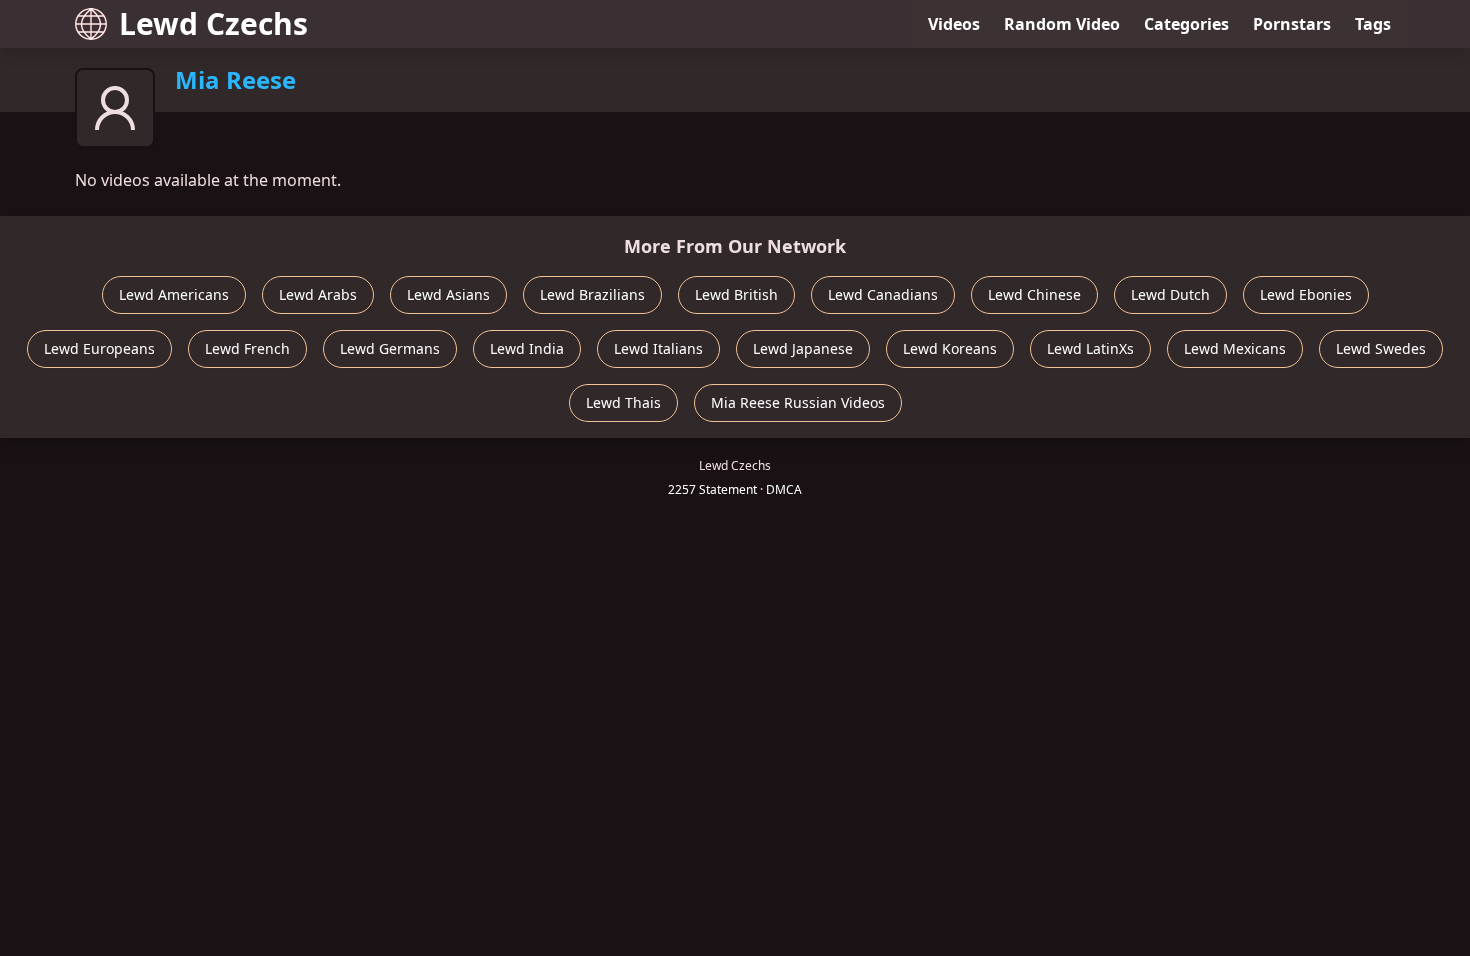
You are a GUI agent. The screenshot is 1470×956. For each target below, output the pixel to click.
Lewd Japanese (803, 348)
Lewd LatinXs (1090, 348)
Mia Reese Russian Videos (798, 402)
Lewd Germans (390, 348)
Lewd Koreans (950, 348)
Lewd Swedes (1381, 348)
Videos (954, 24)
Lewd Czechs (213, 23)
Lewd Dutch (1170, 294)
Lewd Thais (623, 402)
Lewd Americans (174, 294)
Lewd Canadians (883, 294)
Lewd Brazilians (592, 294)
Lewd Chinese (1034, 294)
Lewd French (247, 348)
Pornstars (1292, 24)
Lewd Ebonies (1306, 294)
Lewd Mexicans (1235, 348)
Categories (1186, 24)
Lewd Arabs (318, 294)
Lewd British (736, 294)
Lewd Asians (448, 294)
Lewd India (527, 348)
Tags (1373, 24)
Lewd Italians (658, 348)
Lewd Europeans (99, 348)
